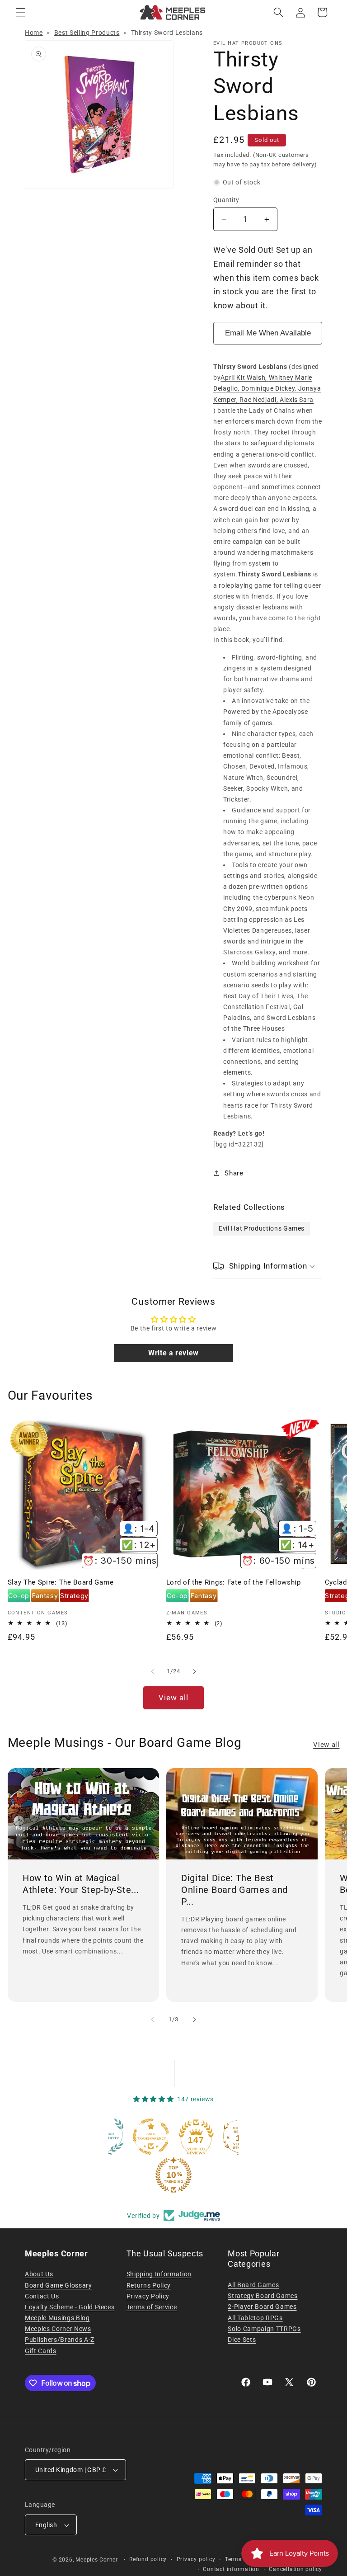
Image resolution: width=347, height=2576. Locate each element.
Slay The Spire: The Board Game (61, 1582)
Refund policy (148, 2559)
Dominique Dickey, (270, 388)
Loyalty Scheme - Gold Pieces (70, 2307)
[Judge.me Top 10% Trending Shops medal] (130, 2175)
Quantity (226, 200)
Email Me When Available (268, 333)
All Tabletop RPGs (255, 2318)
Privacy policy (196, 2559)
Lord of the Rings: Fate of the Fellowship (234, 1582)
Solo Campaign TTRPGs (264, 2329)
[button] (21, 12)
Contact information (231, 2569)
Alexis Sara (297, 400)
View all (174, 1698)
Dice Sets (242, 2340)
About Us (39, 2274)
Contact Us (42, 2296)
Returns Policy (149, 2285)
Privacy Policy (148, 2296)
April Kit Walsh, (244, 377)
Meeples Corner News (58, 2329)
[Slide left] (153, 1671)
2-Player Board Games (262, 2307)
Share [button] (234, 1173)
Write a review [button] (173, 1353)
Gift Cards (41, 2351)
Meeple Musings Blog (57, 2318)
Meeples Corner (97, 2560)
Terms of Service (152, 2307)
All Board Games (253, 2285)
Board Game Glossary (59, 2285)
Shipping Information (159, 2274)
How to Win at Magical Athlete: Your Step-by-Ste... (81, 1884)
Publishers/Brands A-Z (60, 2340)
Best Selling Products (87, 33)
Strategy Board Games (263, 2296)
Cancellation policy (295, 2569)
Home (34, 33)
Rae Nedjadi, (260, 400)
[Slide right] (194, 1671)
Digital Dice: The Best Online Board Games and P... (234, 1890)
